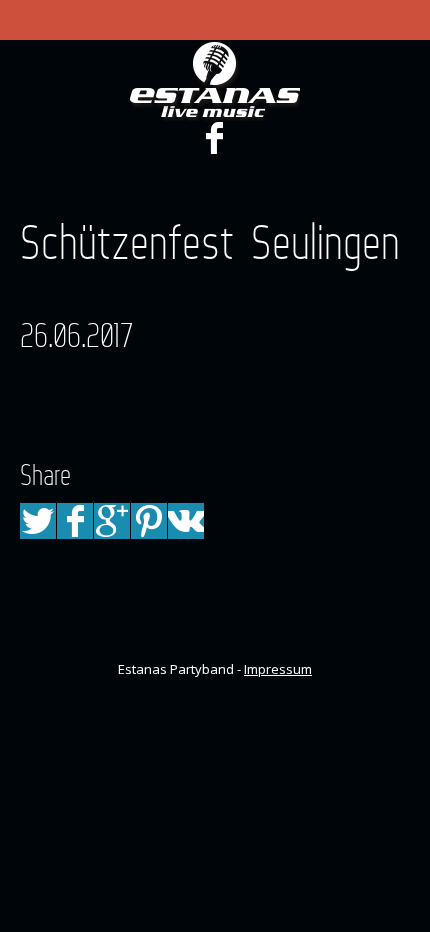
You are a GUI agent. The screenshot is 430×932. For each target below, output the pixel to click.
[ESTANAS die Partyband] (215, 81)
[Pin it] (149, 521)
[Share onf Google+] (112, 521)
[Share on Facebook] (75, 521)
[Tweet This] (38, 521)
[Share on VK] (186, 521)
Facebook (214, 138)
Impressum (278, 669)
